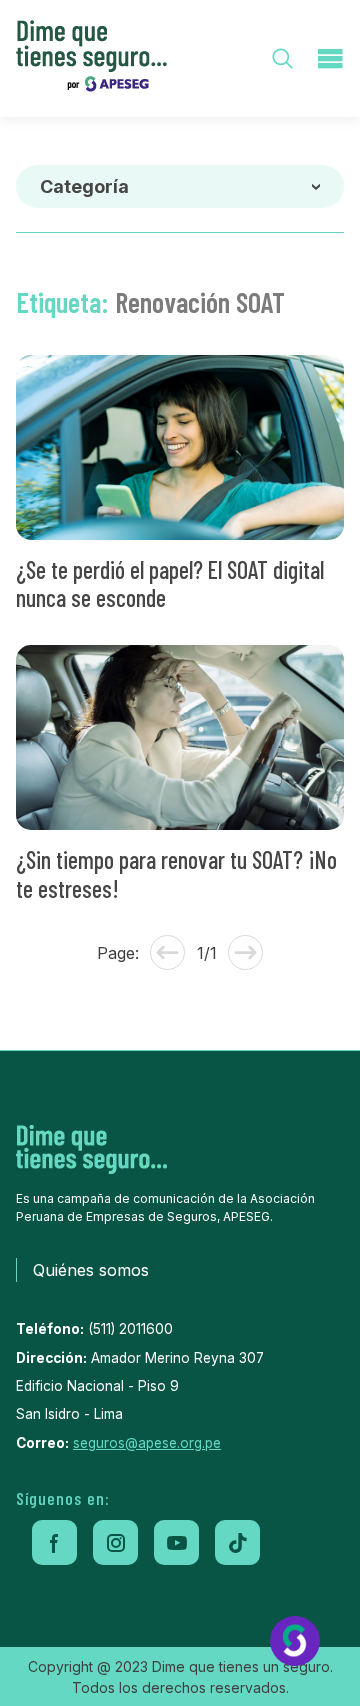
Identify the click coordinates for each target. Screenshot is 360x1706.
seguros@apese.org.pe (147, 1443)
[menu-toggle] (330, 58)
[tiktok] (237, 1542)
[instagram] (115, 1542)
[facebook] (54, 1542)
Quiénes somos (91, 1270)
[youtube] (176, 1542)
